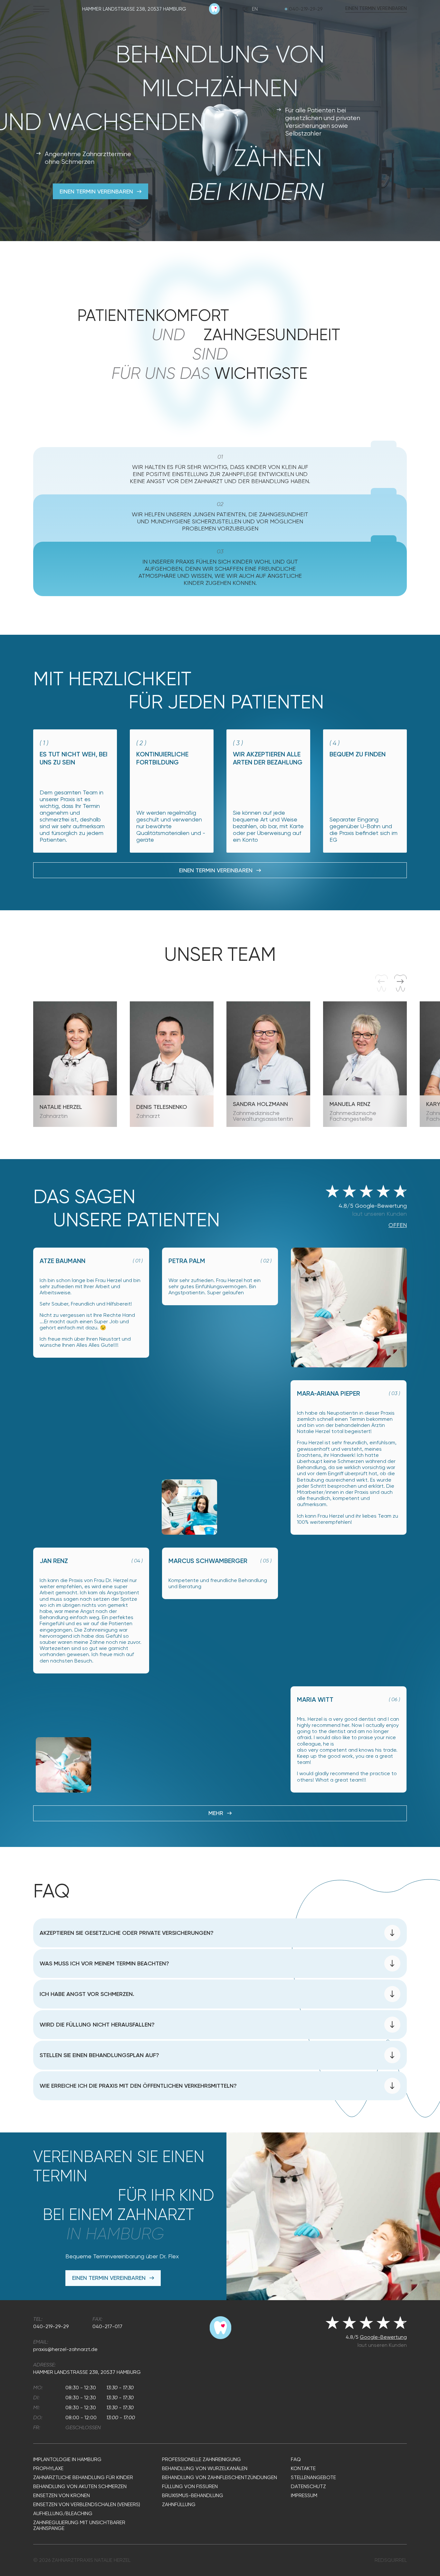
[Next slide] (401, 983)
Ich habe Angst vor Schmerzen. (87, 1994)
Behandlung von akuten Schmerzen (80, 2487)
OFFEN (398, 1225)
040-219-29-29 (306, 9)
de (246, 9)
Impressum (304, 2496)
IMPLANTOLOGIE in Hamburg (67, 2459)
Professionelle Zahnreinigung (201, 2459)
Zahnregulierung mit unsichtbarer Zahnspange (79, 2525)
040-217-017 (107, 2326)
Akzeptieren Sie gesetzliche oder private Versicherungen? (127, 1933)
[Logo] (214, 13)
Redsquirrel (391, 2560)
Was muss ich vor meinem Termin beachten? (104, 1963)
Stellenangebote (313, 2478)
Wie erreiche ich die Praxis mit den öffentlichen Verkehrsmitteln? (138, 2086)
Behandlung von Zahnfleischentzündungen (220, 2478)
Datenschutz (308, 2487)
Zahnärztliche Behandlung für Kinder (83, 2478)
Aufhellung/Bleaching (63, 2514)
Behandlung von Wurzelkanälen (205, 2468)
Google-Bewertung (383, 2337)
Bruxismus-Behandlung (193, 2496)
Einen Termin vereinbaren (376, 9)
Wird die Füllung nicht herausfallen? (97, 2025)
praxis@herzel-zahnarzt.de (65, 2349)
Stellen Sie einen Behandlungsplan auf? (99, 2055)
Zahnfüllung (179, 2505)
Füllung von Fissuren (190, 2487)
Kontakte (303, 2468)
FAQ (296, 2459)
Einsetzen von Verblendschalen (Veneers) (87, 2505)
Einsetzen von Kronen (62, 2496)
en (255, 9)
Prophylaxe (48, 2468)
